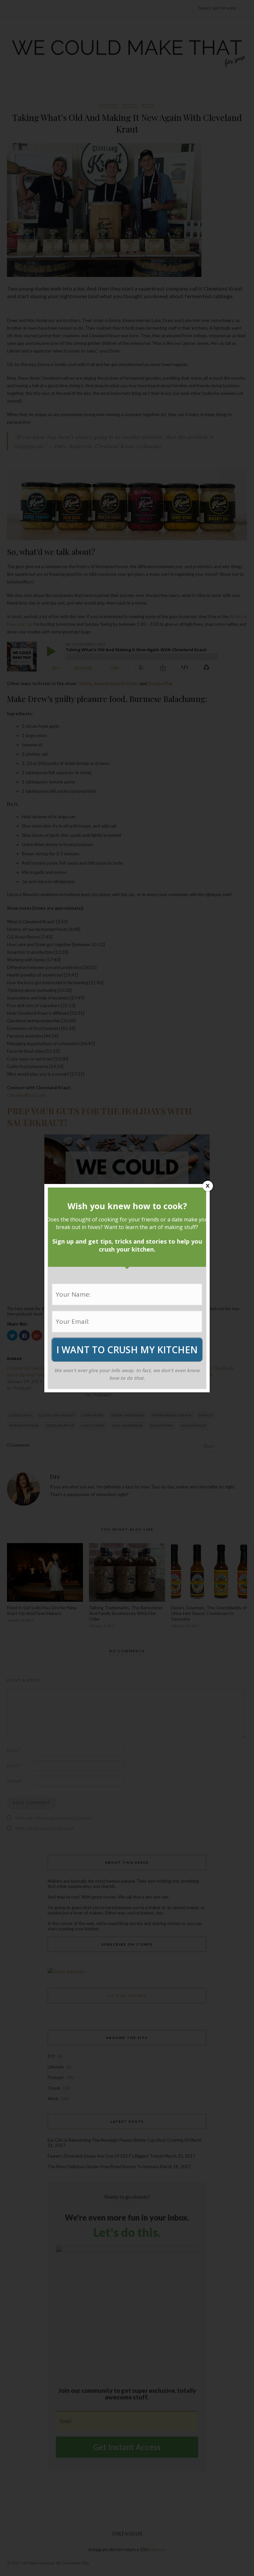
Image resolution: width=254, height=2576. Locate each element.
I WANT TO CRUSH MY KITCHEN (127, 1350)
